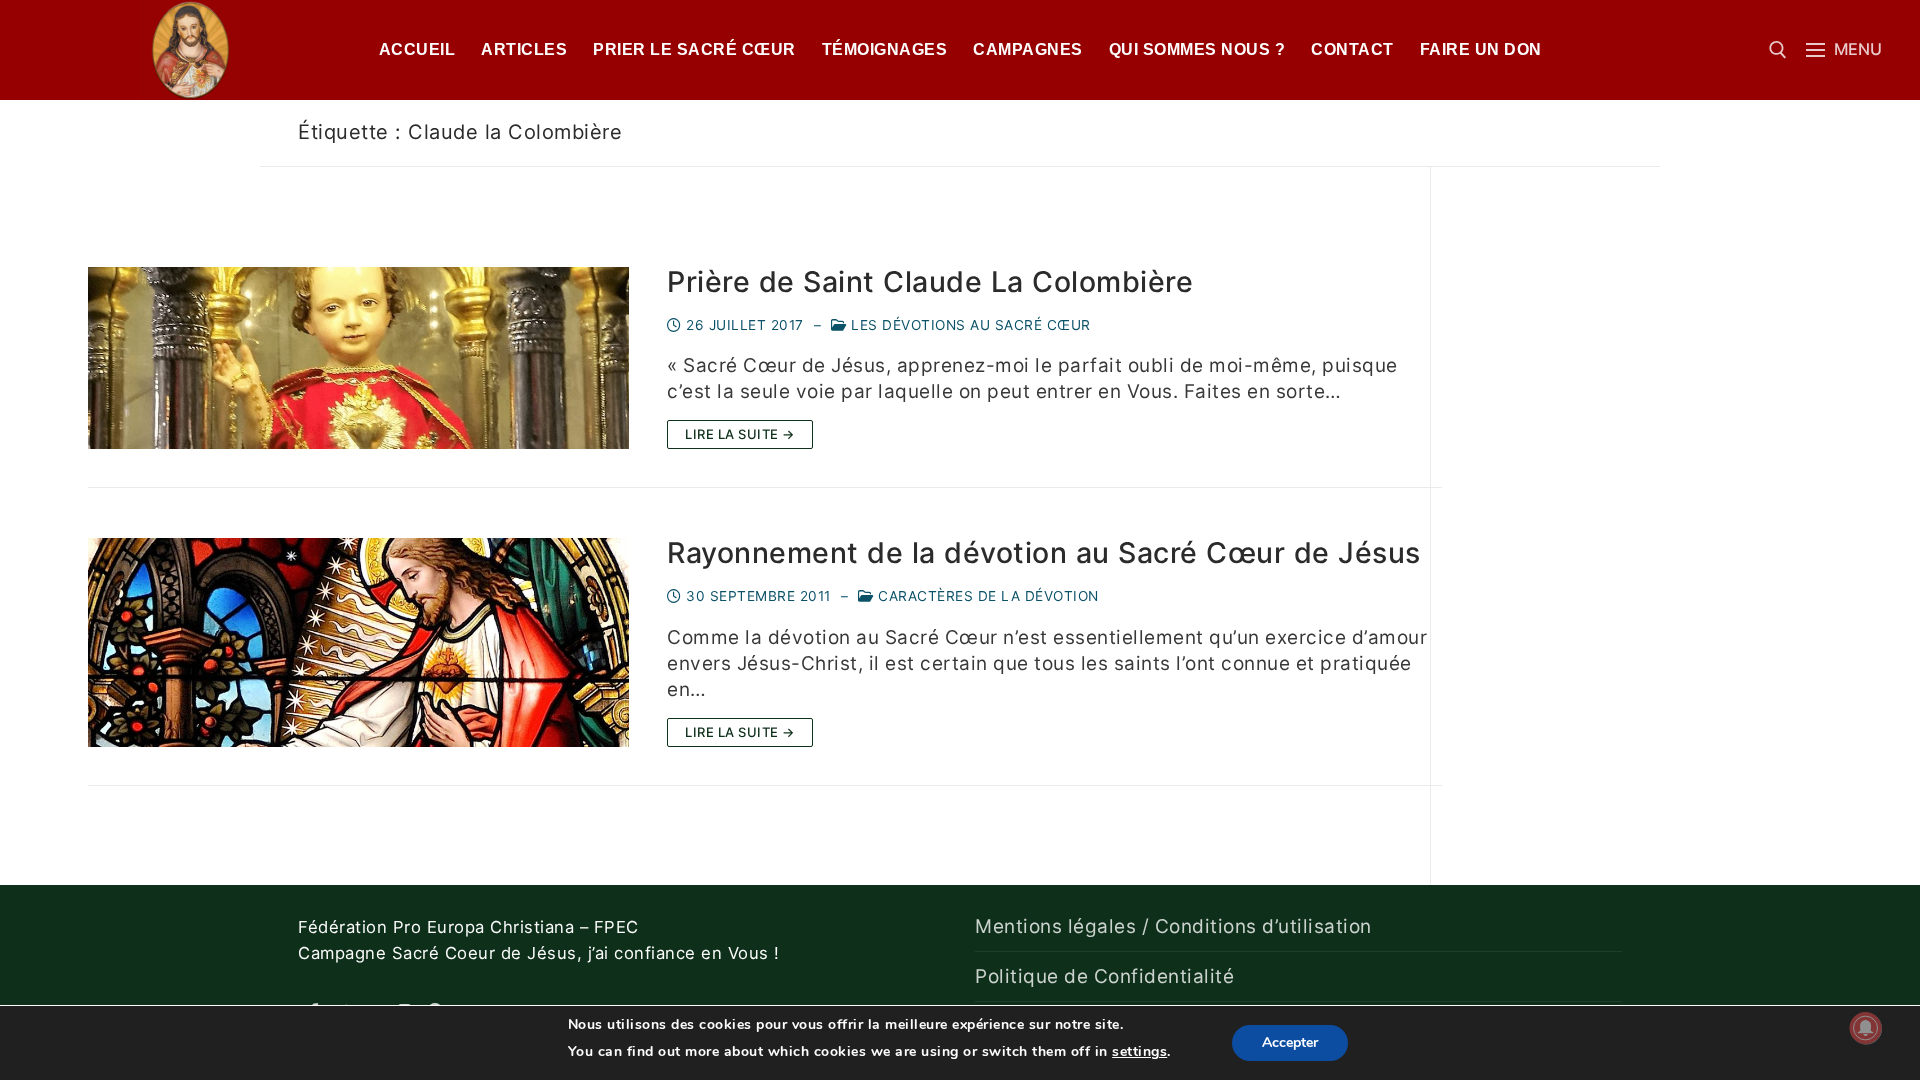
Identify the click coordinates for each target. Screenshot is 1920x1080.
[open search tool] (1778, 50)
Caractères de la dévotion (986, 596)
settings (1139, 1051)
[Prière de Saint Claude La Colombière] (358, 358)
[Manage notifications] (1866, 1028)
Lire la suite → (740, 434)
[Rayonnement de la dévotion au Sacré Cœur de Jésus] (358, 642)
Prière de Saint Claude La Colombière (930, 282)
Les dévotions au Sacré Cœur (969, 325)
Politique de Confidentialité (1104, 976)
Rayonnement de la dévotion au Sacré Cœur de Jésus (1044, 553)
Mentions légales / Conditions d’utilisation (1173, 926)
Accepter (1290, 1042)
